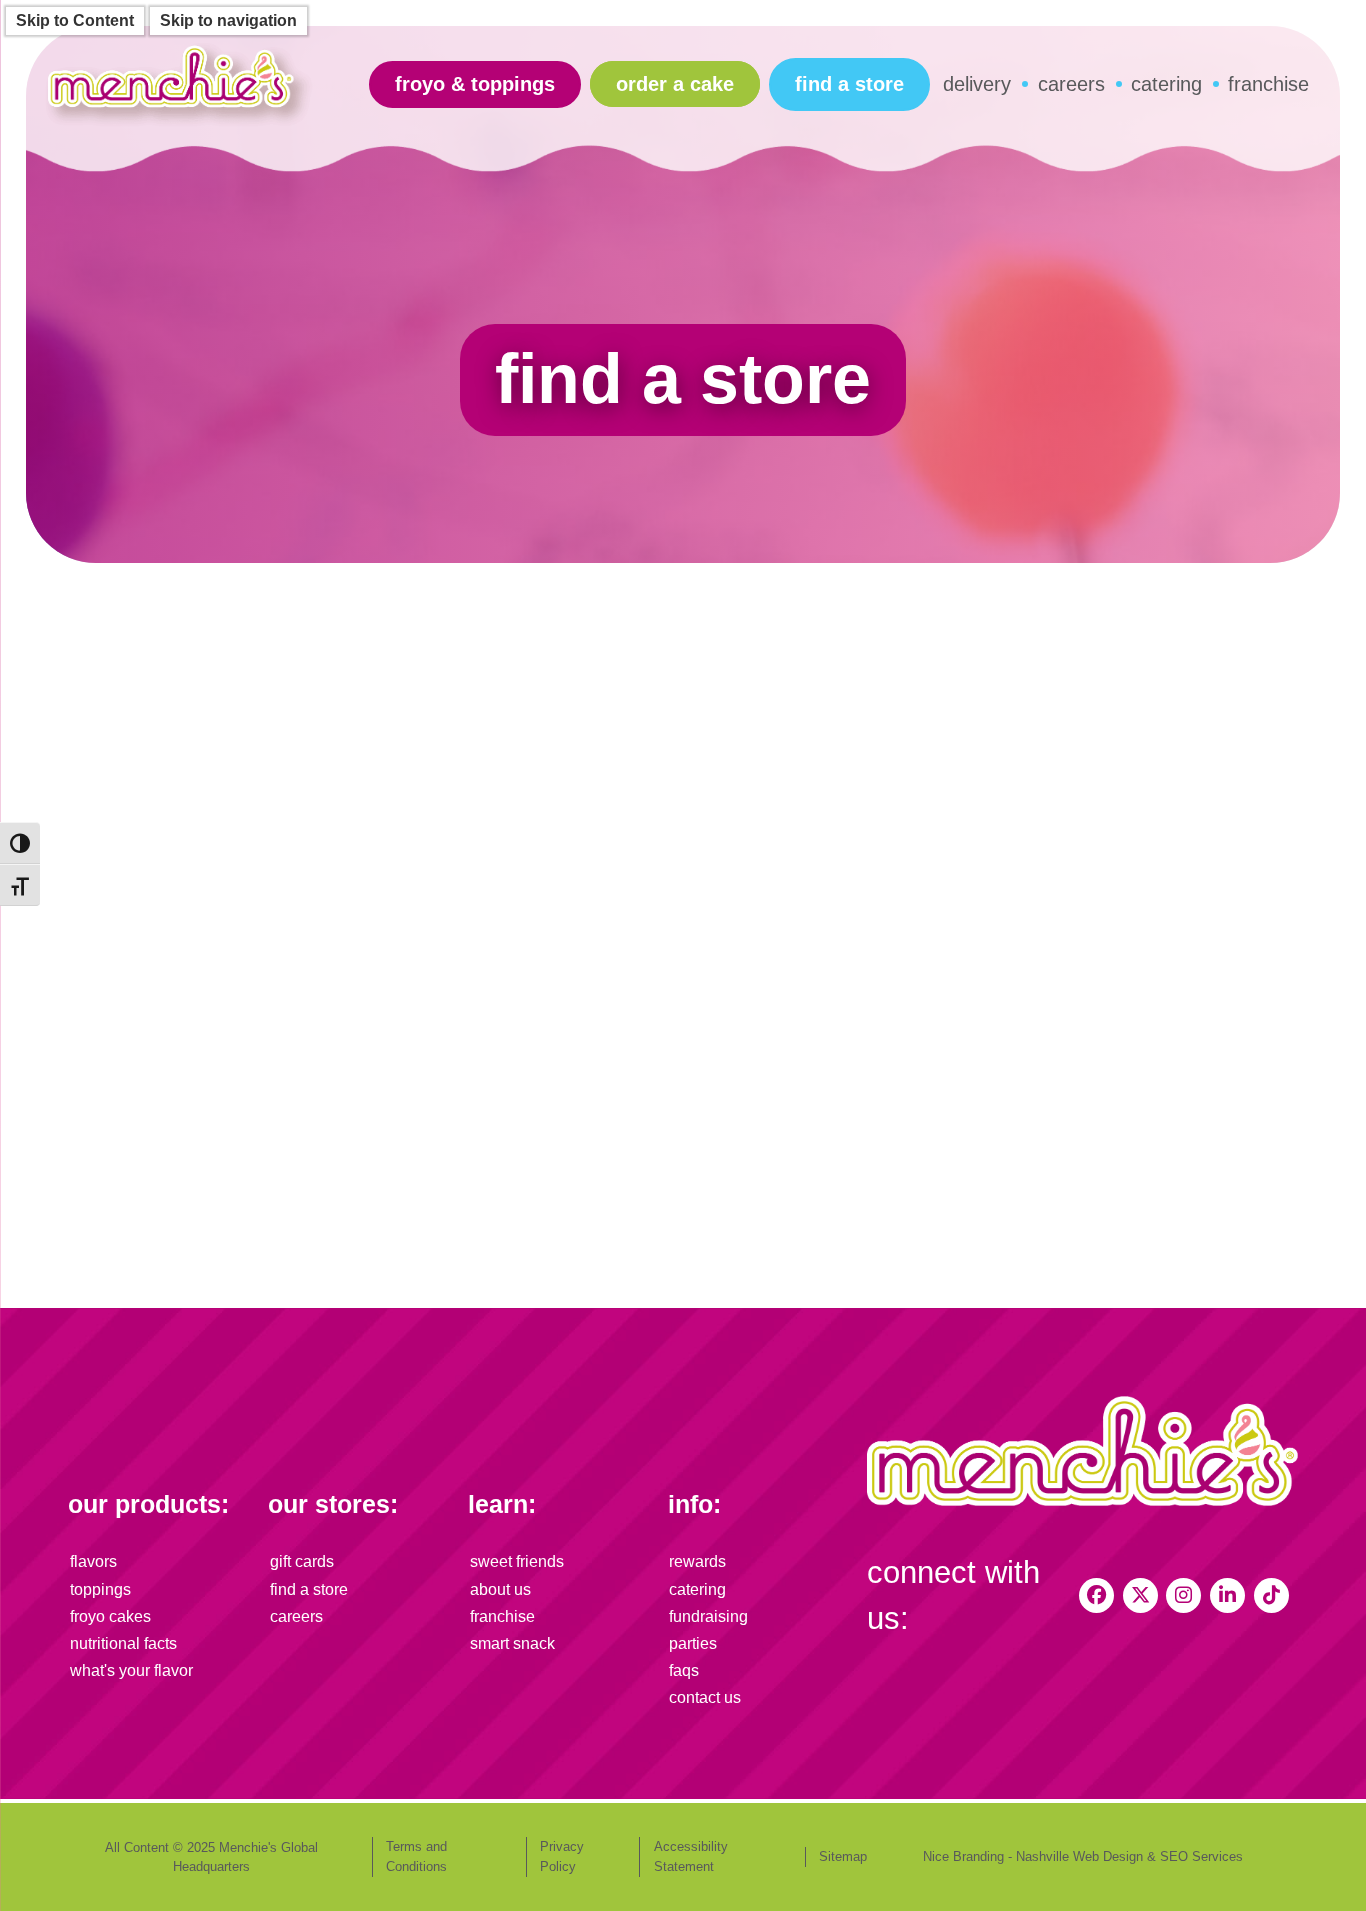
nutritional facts (123, 1643)
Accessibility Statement (691, 1856)
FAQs (684, 1670)
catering (1166, 84)
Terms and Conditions (416, 1856)
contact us (705, 1697)
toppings (100, 1589)
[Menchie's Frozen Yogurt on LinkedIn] (1227, 1595)
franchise (1268, 84)
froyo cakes (110, 1616)
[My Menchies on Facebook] (1096, 1595)
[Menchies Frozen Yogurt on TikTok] (1271, 1595)
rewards (697, 1561)
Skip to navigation (228, 20)
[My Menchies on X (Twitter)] (1140, 1595)
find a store (849, 84)
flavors (93, 1561)
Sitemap (843, 1856)
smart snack (512, 1643)
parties (693, 1643)
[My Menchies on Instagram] (1183, 1595)
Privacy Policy (562, 1856)
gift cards (302, 1561)
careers (1071, 84)
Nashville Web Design (1079, 1856)
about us (500, 1589)
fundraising (708, 1616)
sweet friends (517, 1561)
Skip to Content (75, 20)
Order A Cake (675, 84)
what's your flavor (131, 1670)
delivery (977, 84)
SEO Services (1201, 1856)
